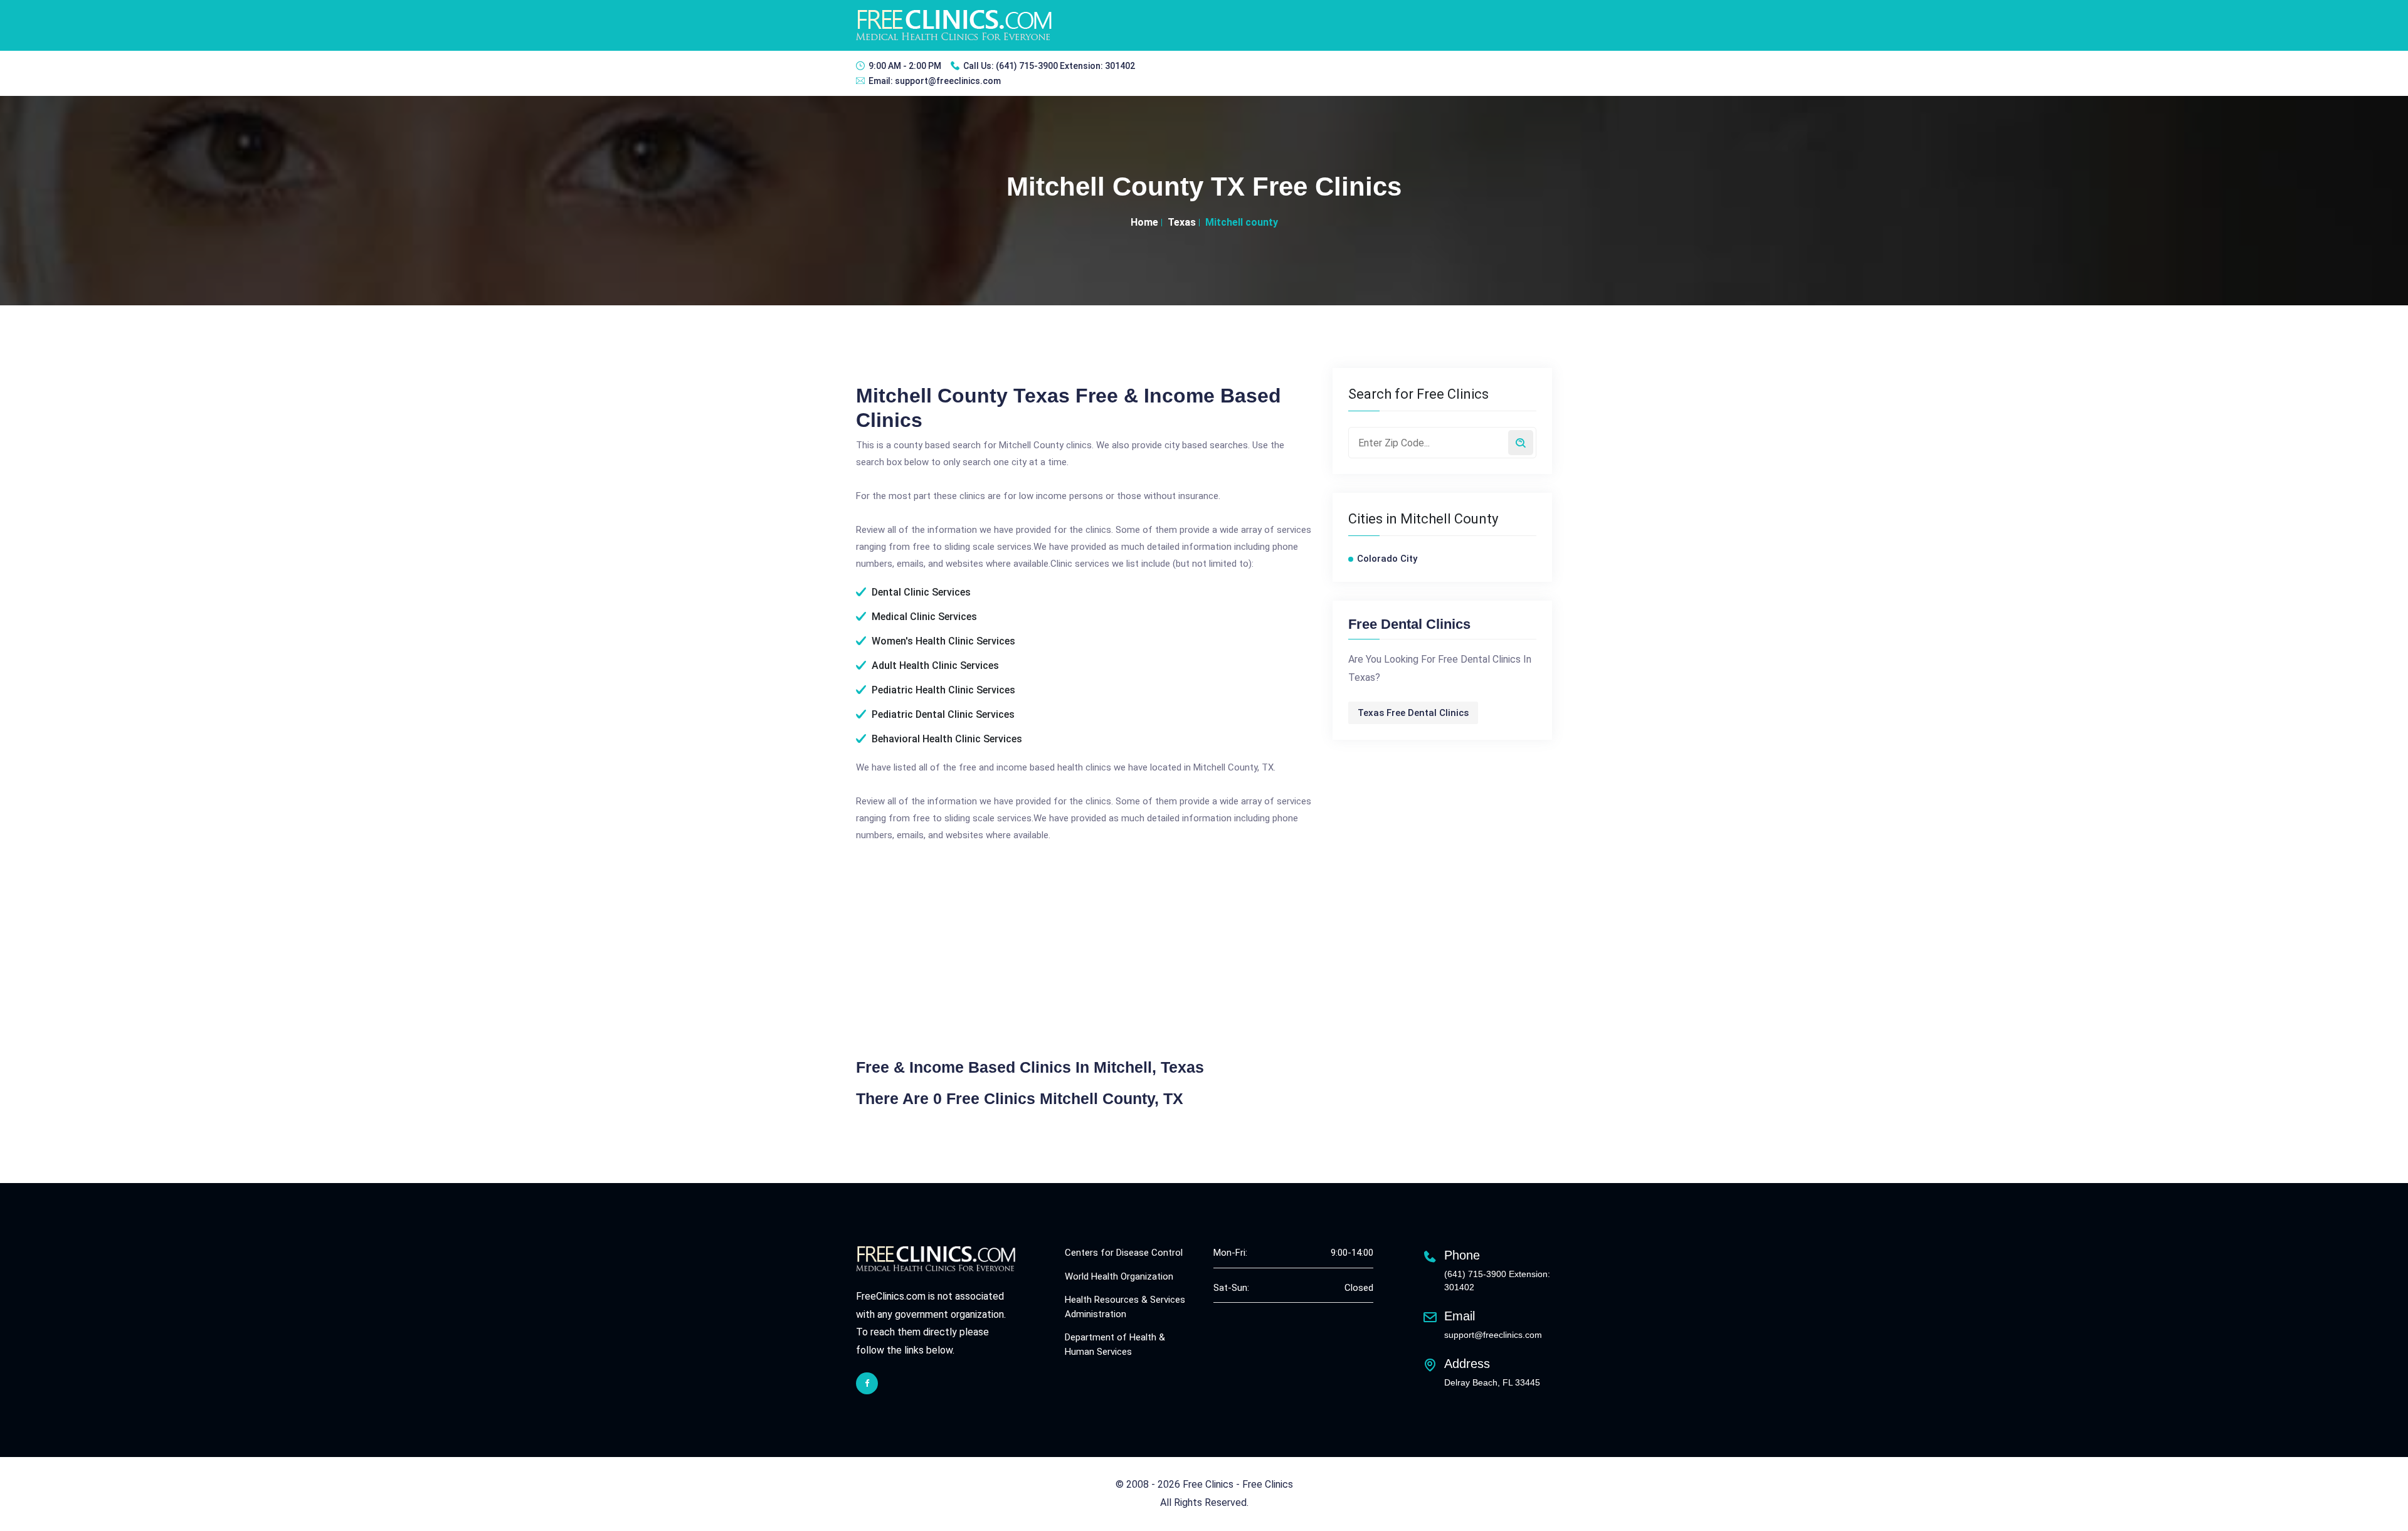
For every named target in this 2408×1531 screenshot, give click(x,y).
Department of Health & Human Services (1115, 1344)
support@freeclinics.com (948, 81)
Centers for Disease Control (1124, 1253)
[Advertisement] (961, 949)
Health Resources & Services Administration (1125, 1307)
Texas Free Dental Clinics (1413, 713)
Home (1144, 222)
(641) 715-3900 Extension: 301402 (1065, 66)
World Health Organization (1119, 1276)
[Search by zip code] (1521, 443)
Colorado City (1387, 559)
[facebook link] (867, 1383)
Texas (1182, 222)
